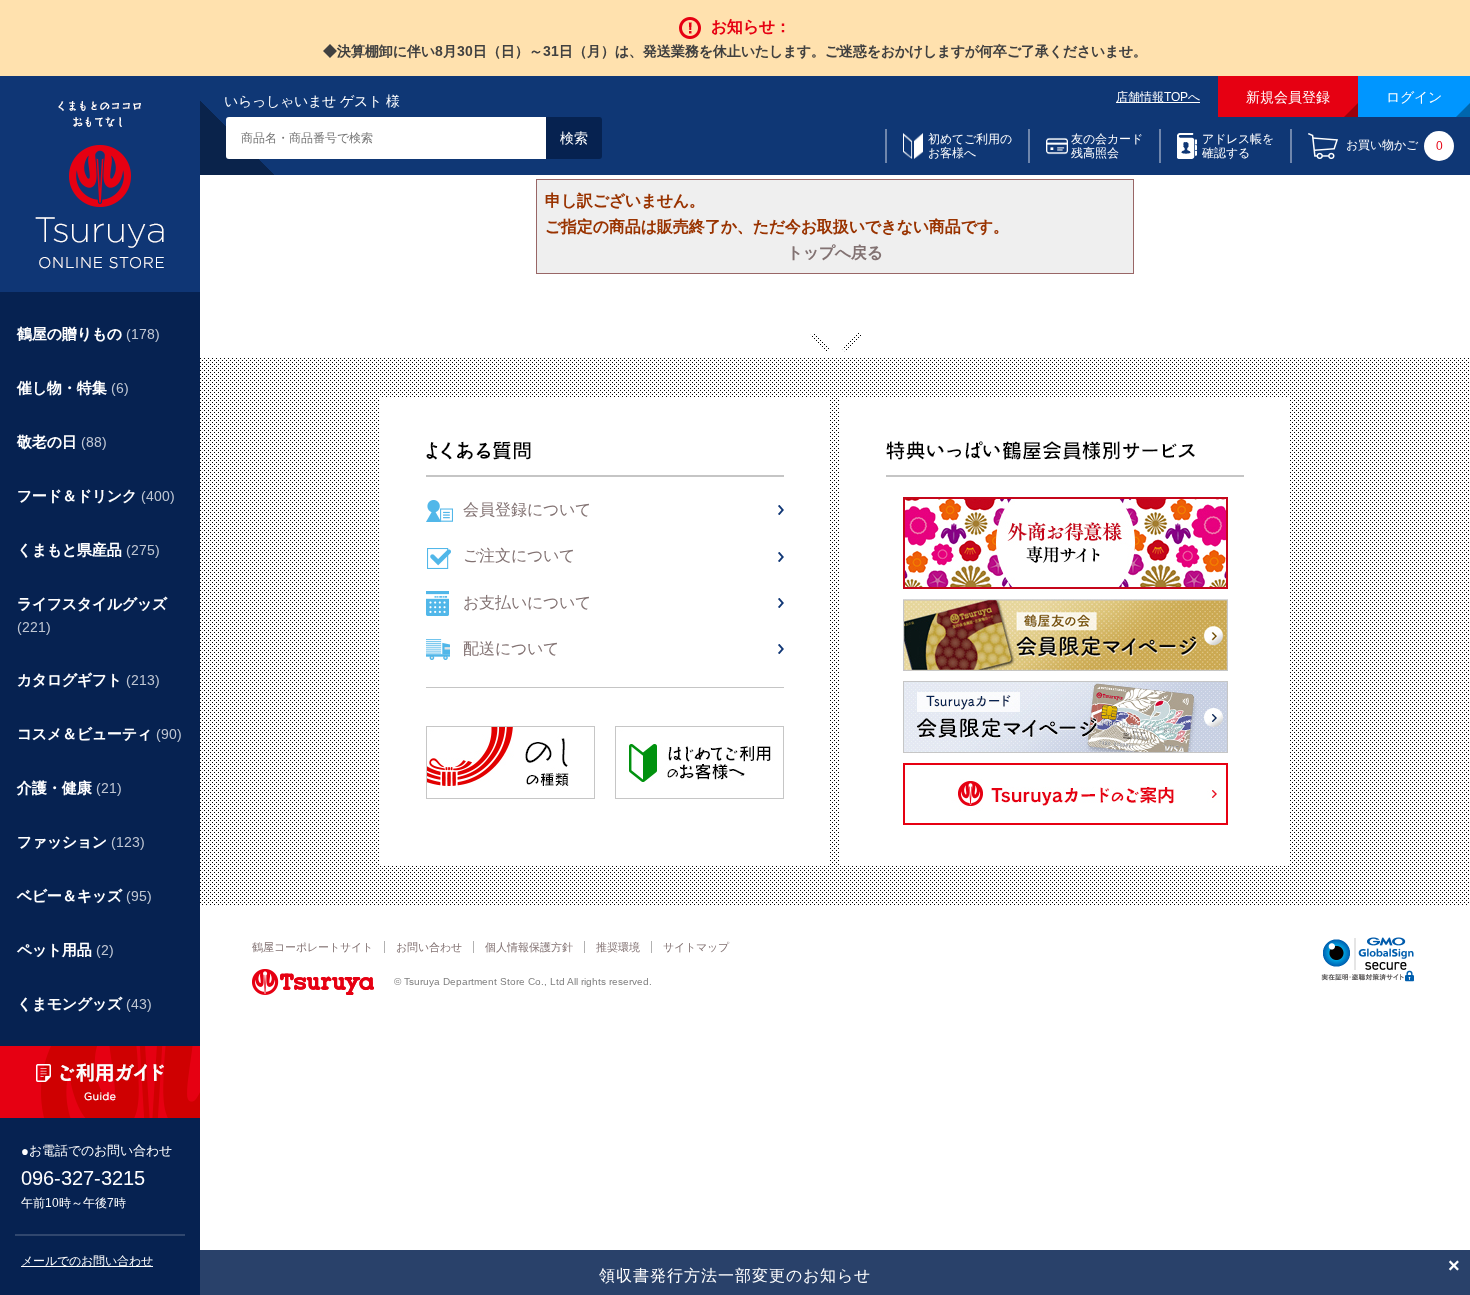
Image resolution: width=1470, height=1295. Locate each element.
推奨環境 (618, 947)
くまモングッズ (84, 1003)
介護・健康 (69, 787)
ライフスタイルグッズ (92, 615)
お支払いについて (527, 602)
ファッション (81, 841)
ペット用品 (65, 949)
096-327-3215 (83, 1178)
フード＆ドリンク (96, 495)
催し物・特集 (73, 387)
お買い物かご (1394, 146)
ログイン (1414, 97)
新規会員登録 (1288, 97)
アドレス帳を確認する (1238, 146)
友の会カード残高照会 (1107, 146)
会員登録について (527, 509)
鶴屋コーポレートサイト (312, 947)
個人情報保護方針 (529, 947)
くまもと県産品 (88, 549)
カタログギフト (88, 679)
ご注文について (519, 555)
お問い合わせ (429, 947)
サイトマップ (696, 947)
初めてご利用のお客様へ (970, 146)
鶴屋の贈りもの (88, 333)
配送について (511, 648)
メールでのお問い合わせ (87, 1261)
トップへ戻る (835, 252)
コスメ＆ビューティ (99, 733)
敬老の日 (62, 441)
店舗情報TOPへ (1158, 97)
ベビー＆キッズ (84, 895)
